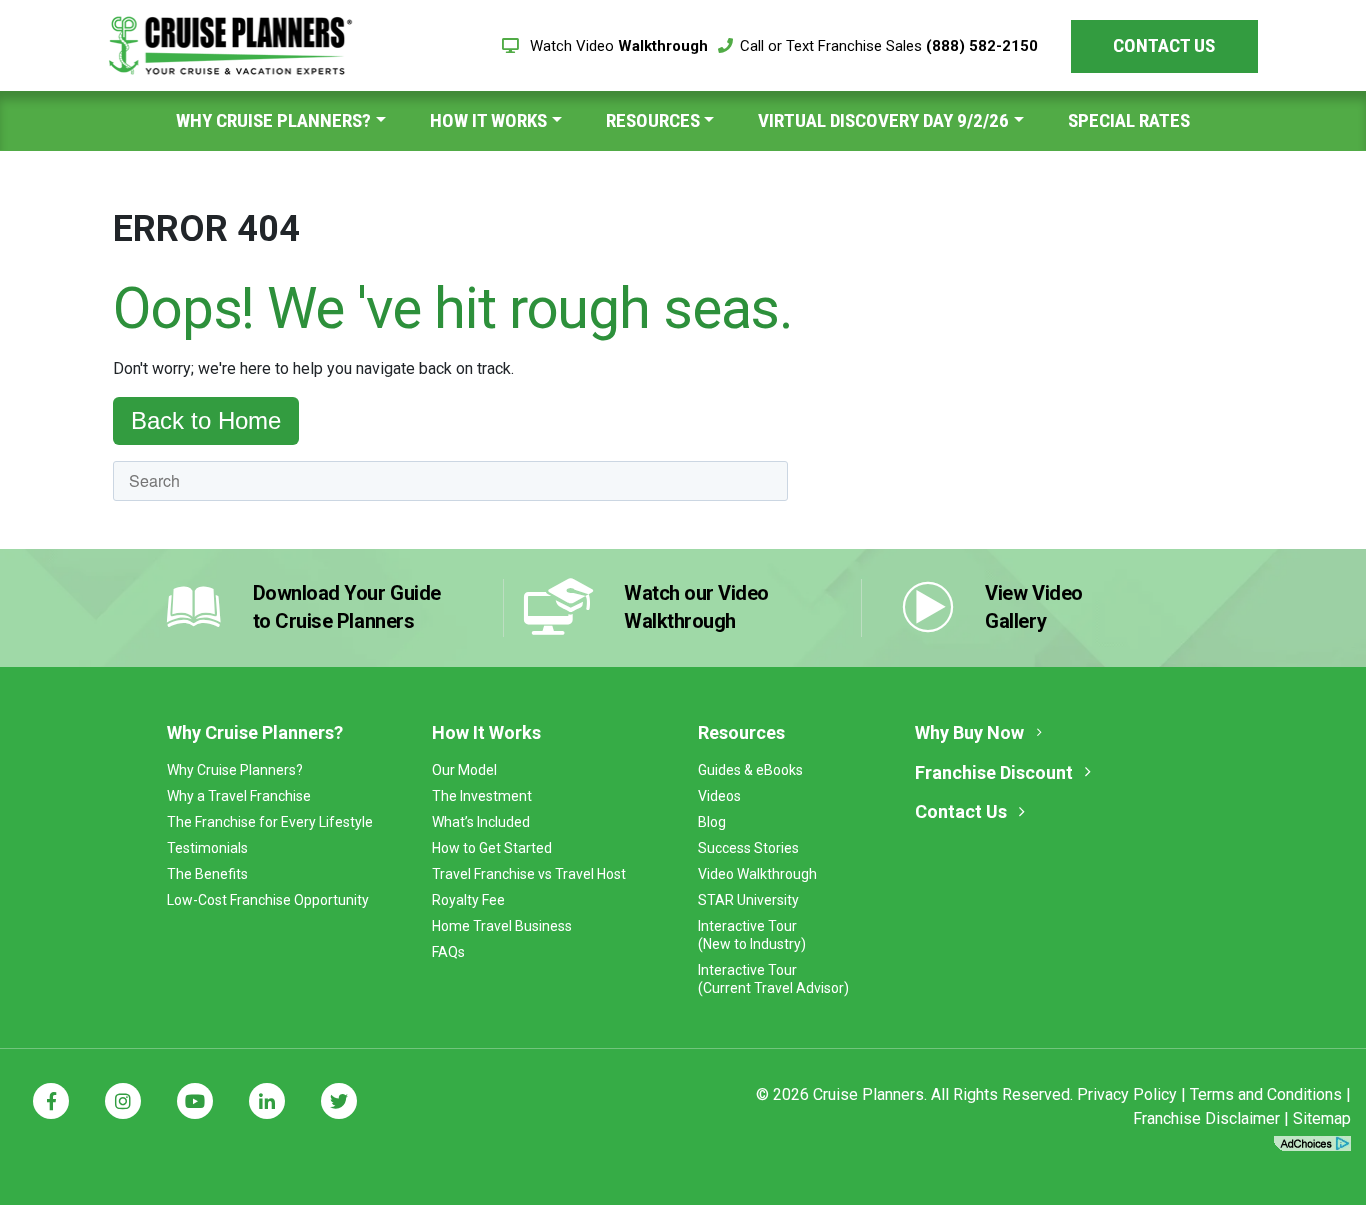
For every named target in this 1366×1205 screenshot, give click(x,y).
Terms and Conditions (1266, 1094)
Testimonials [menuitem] (207, 848)
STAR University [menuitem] (748, 900)
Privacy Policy (1127, 1094)
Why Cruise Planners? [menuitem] (273, 120)
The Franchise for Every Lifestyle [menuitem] (270, 822)
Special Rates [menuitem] (1129, 120)
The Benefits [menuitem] (207, 874)
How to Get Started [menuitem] (492, 848)
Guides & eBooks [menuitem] (750, 770)
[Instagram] (123, 1101)
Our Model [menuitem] (464, 770)
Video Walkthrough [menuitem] (757, 874)
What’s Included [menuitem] (481, 822)
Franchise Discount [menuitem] (994, 772)
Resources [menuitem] (653, 120)
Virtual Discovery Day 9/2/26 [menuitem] (883, 120)
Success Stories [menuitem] (748, 848)
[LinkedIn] (267, 1101)
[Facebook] (51, 1101)
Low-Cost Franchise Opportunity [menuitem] (268, 900)
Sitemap (1322, 1118)
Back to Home (206, 420)
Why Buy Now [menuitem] (969, 732)
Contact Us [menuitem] (961, 811)
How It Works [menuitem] (488, 120)
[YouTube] (195, 1101)
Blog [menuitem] (712, 822)
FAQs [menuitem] (448, 952)
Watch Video (617, 46)
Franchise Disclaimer (1206, 1118)
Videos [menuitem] (719, 796)
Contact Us (1164, 45)
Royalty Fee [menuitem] (468, 900)
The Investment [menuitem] (482, 796)
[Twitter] (339, 1101)
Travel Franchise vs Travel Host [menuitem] (529, 874)
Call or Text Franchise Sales (889, 46)
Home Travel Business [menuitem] (502, 926)
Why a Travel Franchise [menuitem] (239, 796)
